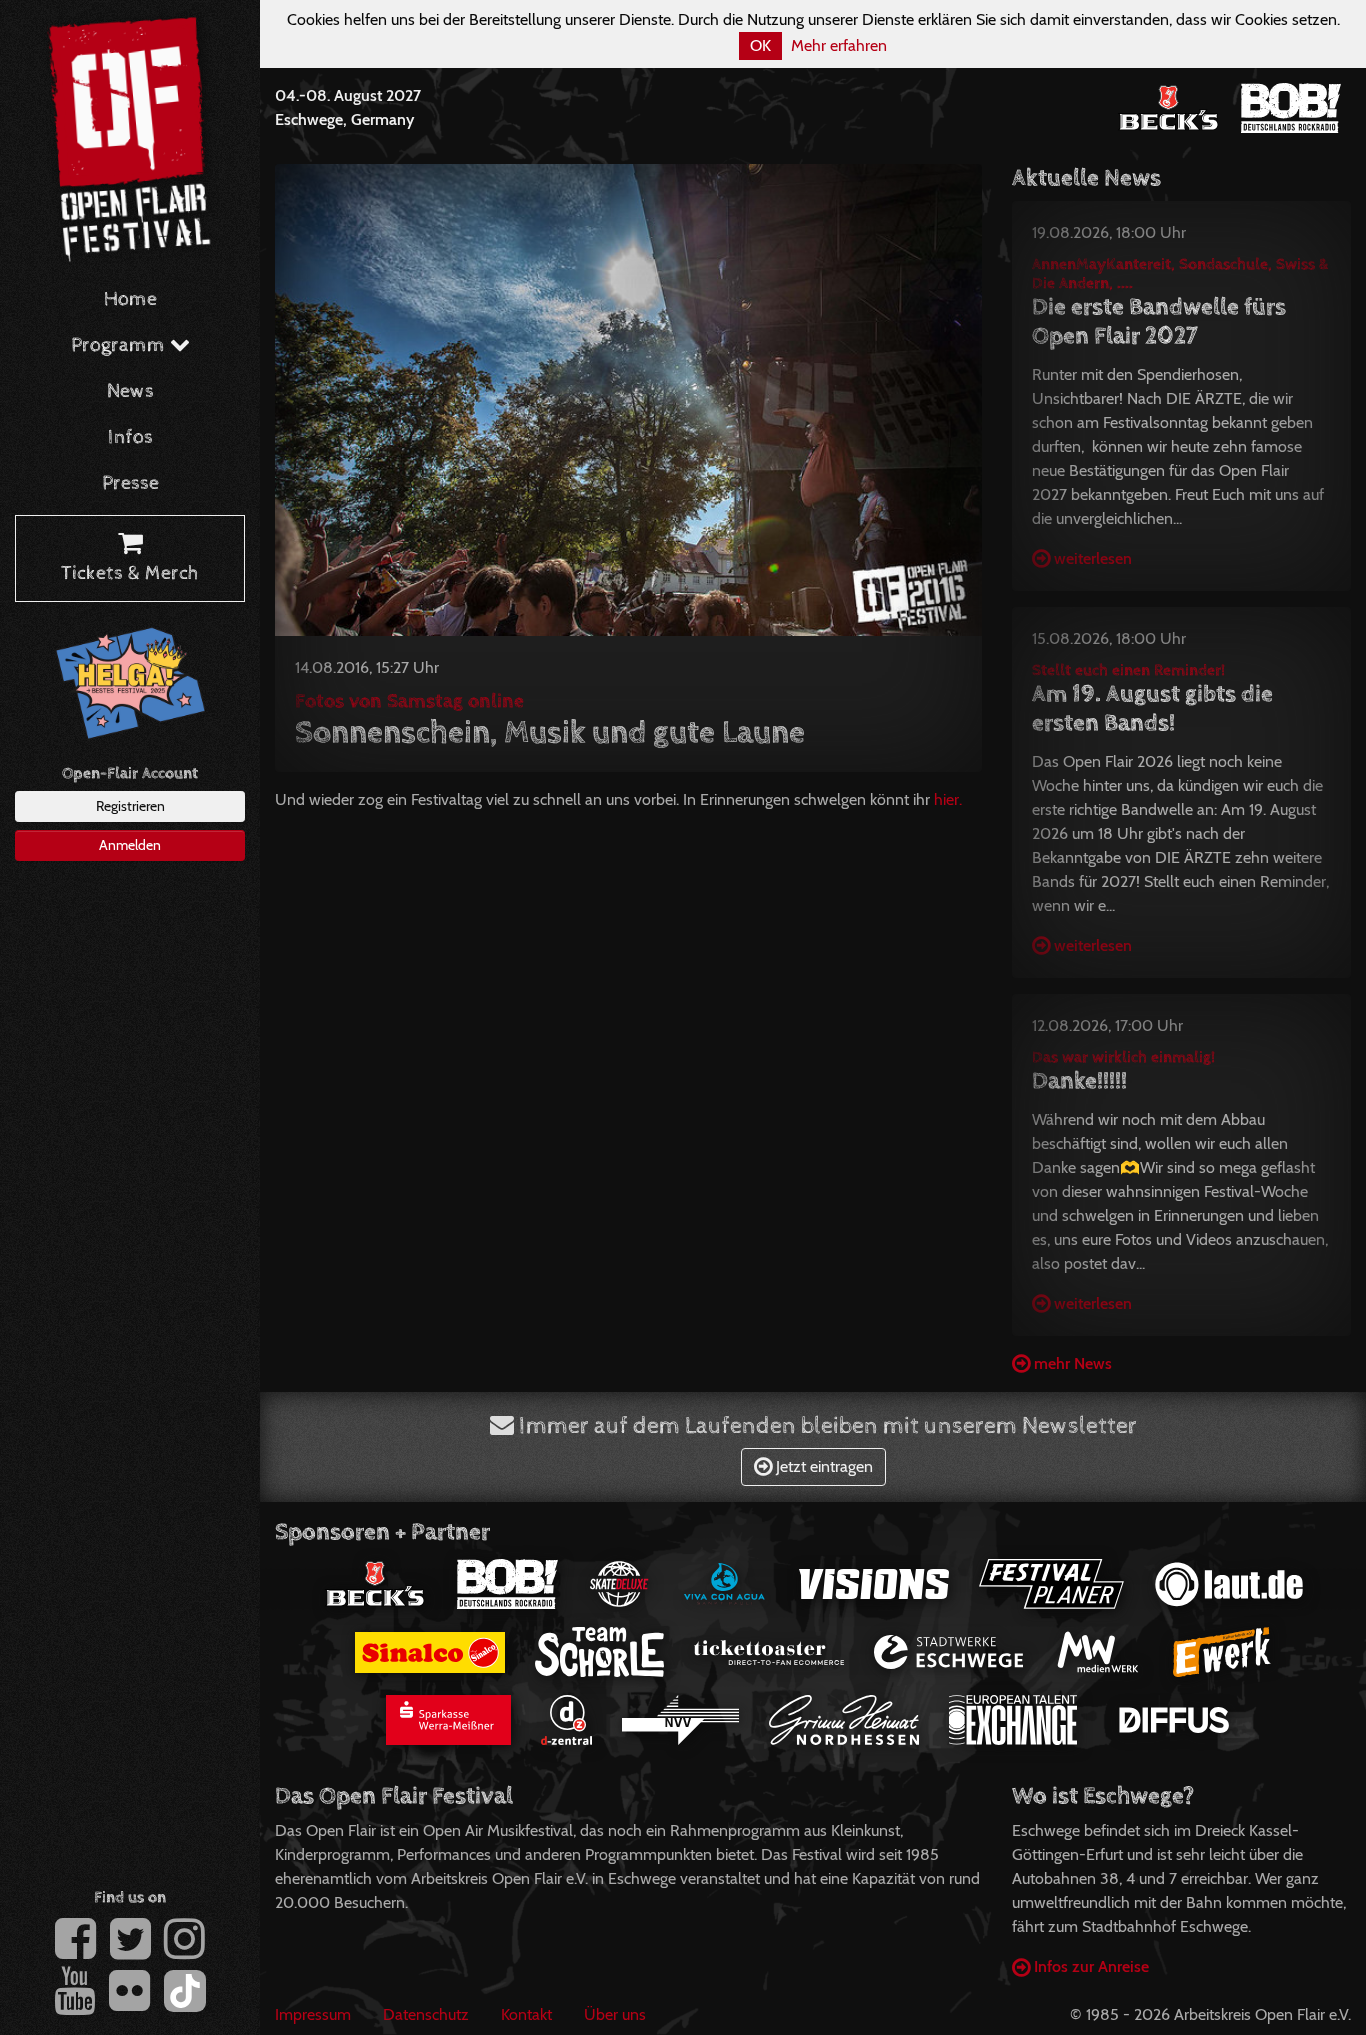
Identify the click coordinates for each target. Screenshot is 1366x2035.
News (130, 391)
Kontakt (526, 2014)
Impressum (313, 2014)
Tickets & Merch (130, 573)
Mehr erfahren (839, 45)
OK (760, 45)
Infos (130, 437)
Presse (130, 483)
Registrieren (130, 806)
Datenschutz (426, 2014)
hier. (948, 799)
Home (130, 299)
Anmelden (130, 845)
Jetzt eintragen (822, 1466)
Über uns (615, 2014)
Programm (120, 345)
